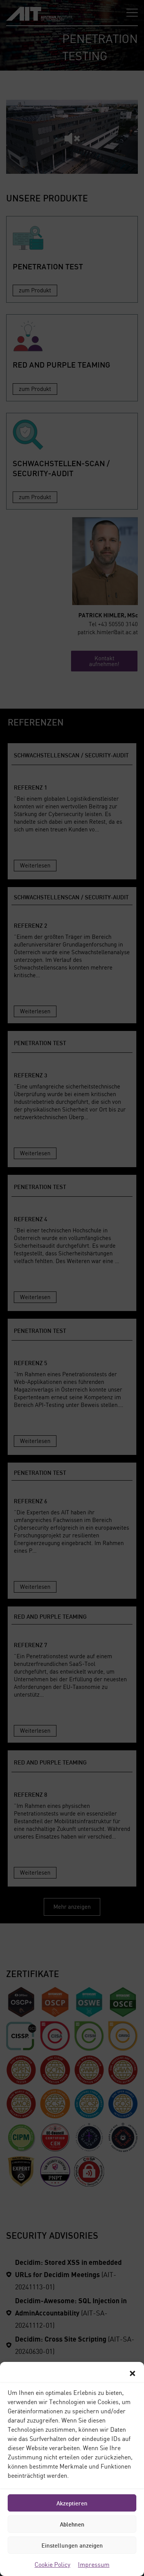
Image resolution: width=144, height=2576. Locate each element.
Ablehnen (72, 2524)
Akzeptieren (72, 2503)
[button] (132, 2373)
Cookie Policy (52, 2564)
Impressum (94, 2564)
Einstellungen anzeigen (72, 2545)
